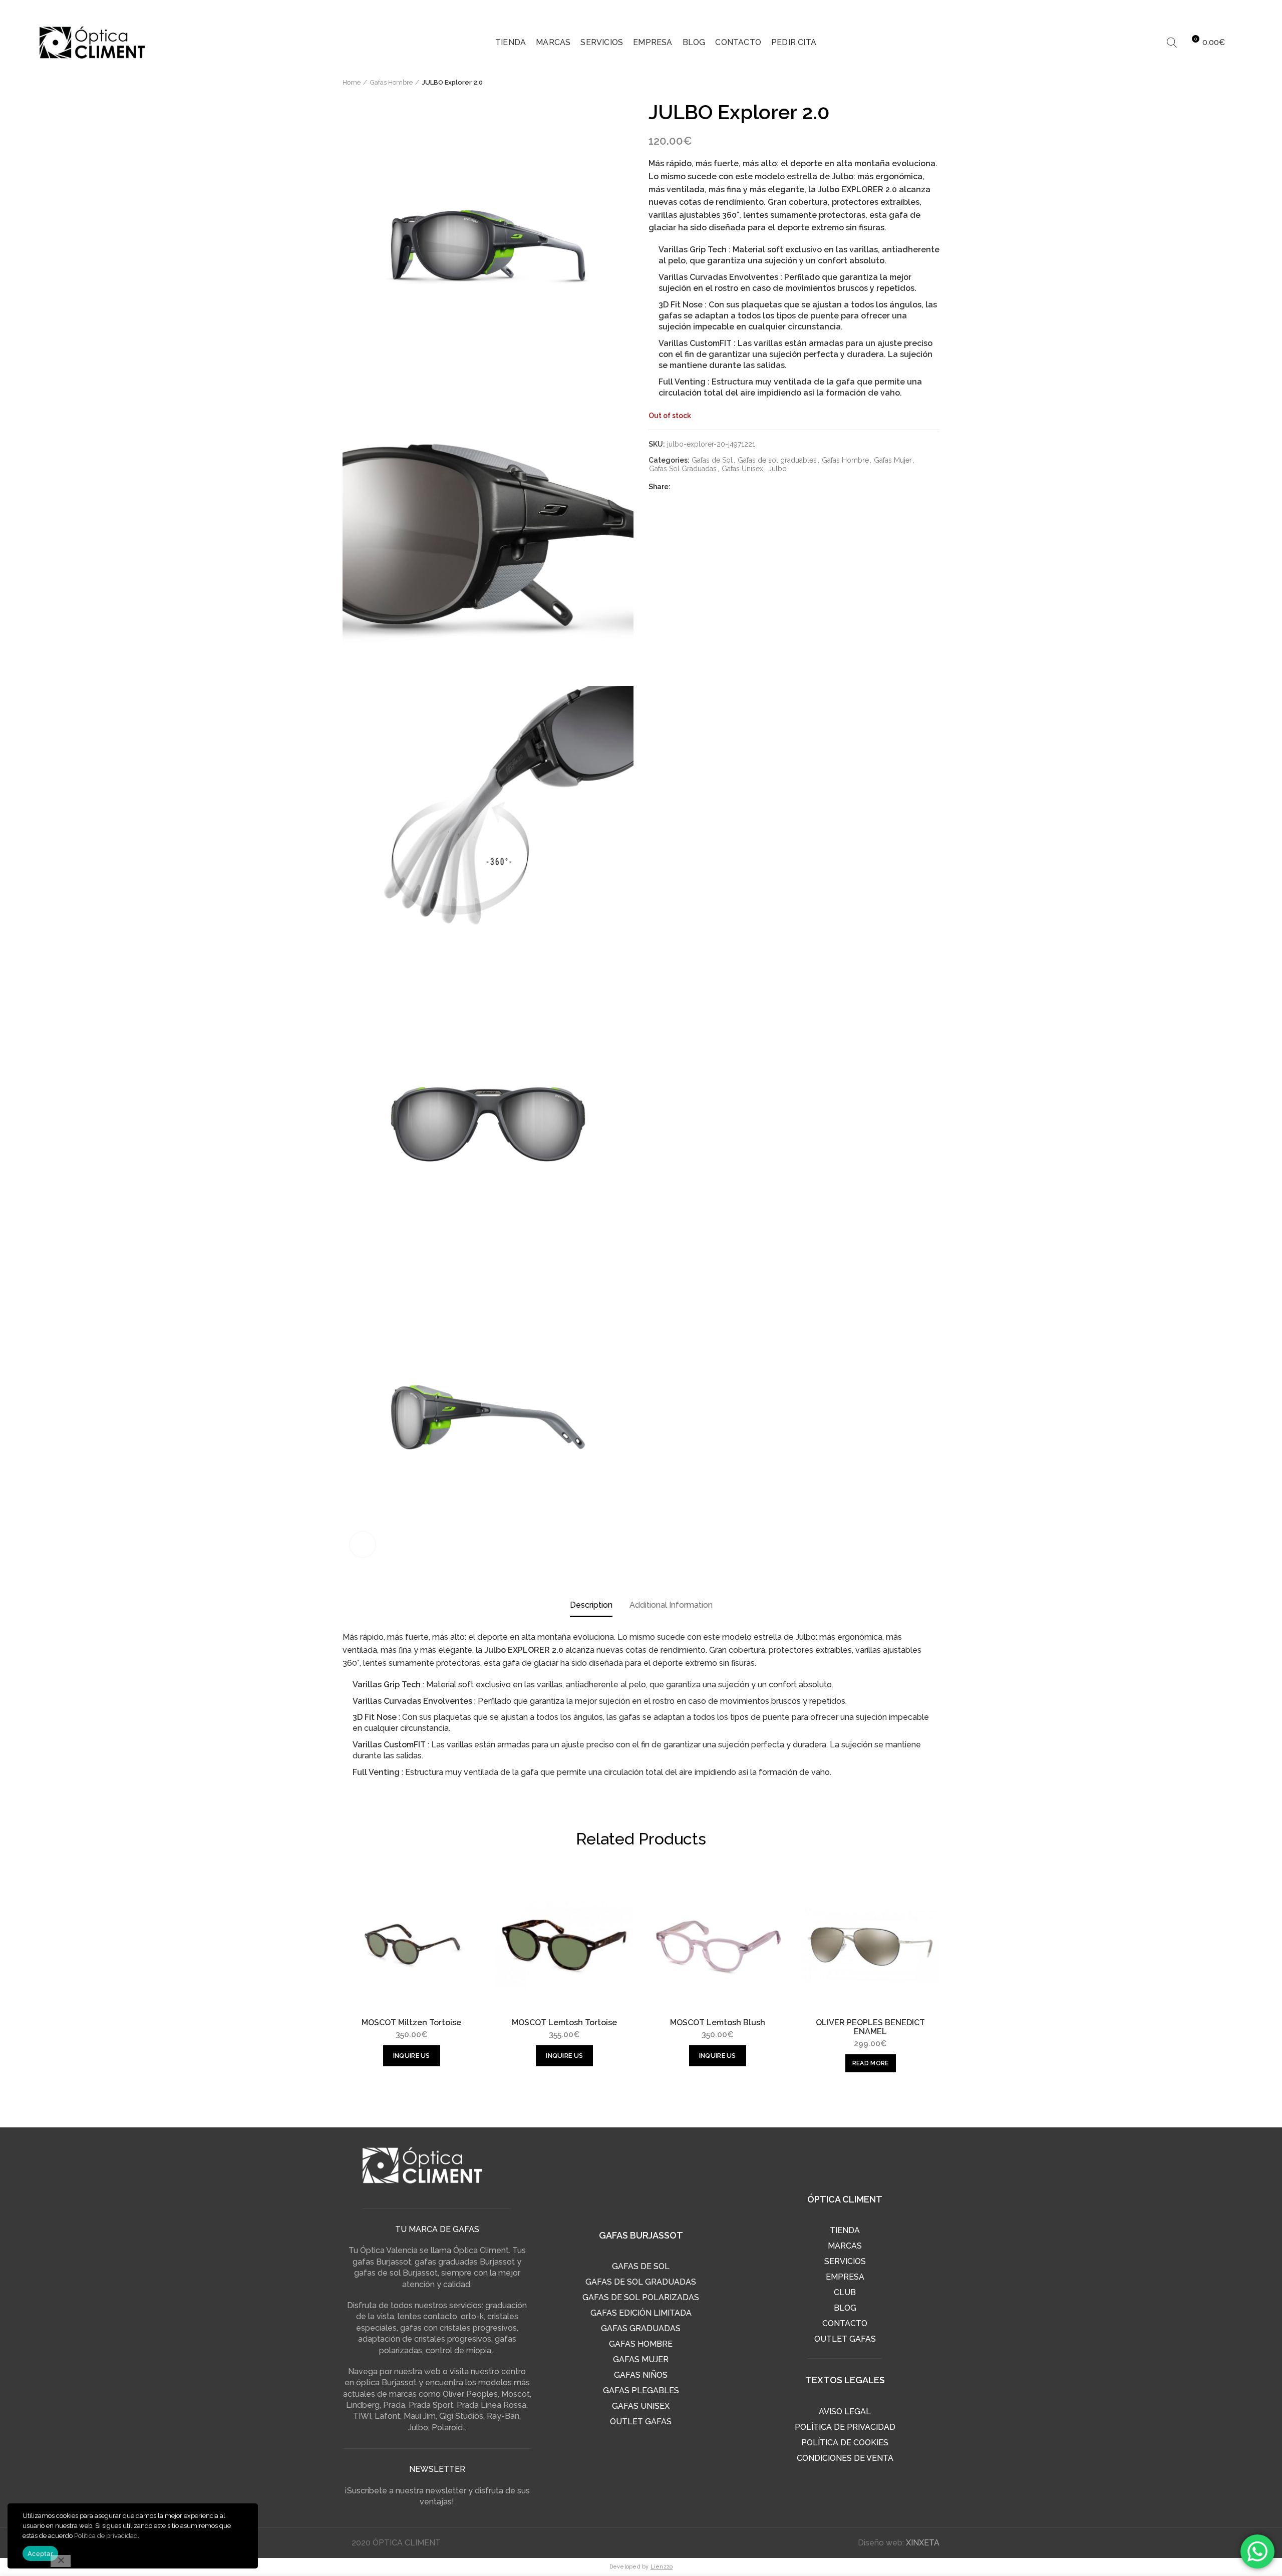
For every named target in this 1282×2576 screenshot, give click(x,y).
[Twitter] (1197, 10)
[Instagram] (1216, 10)
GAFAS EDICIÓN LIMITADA (641, 2313)
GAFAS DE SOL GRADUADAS (641, 2282)
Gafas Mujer (893, 460)
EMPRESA (845, 2277)
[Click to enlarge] (363, 1545)
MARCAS (845, 2246)
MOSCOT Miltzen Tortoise (411, 2023)
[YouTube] (1235, 10)
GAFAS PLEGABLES (641, 2390)
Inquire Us (412, 2056)
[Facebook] (1178, 10)
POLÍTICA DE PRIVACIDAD (845, 2427)
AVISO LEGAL (845, 2412)
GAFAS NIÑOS (641, 2375)
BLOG (845, 2308)
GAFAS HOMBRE (641, 2344)
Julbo (777, 469)
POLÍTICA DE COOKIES (845, 2443)
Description (591, 1605)
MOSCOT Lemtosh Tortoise (564, 2023)
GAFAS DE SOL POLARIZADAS (641, 2297)
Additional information (671, 1605)
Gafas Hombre (391, 82)
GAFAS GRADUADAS (641, 2328)
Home (352, 82)
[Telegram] (719, 487)
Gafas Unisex (742, 469)
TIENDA (845, 2230)
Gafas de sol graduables (777, 460)
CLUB (845, 2292)
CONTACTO (845, 2323)
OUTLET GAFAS (641, 2422)
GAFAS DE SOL (641, 2266)
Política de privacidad (106, 2536)
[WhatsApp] (706, 487)
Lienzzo (662, 2567)
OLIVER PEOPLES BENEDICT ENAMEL (870, 2027)
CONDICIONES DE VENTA (845, 2458)
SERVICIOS (845, 2261)
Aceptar (40, 2553)
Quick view (473, 1892)
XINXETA (923, 2543)
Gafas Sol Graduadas (683, 469)
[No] (61, 2561)
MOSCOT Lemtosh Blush (718, 2023)
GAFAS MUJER (641, 2359)
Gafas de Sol (712, 460)
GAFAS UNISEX (641, 2406)
